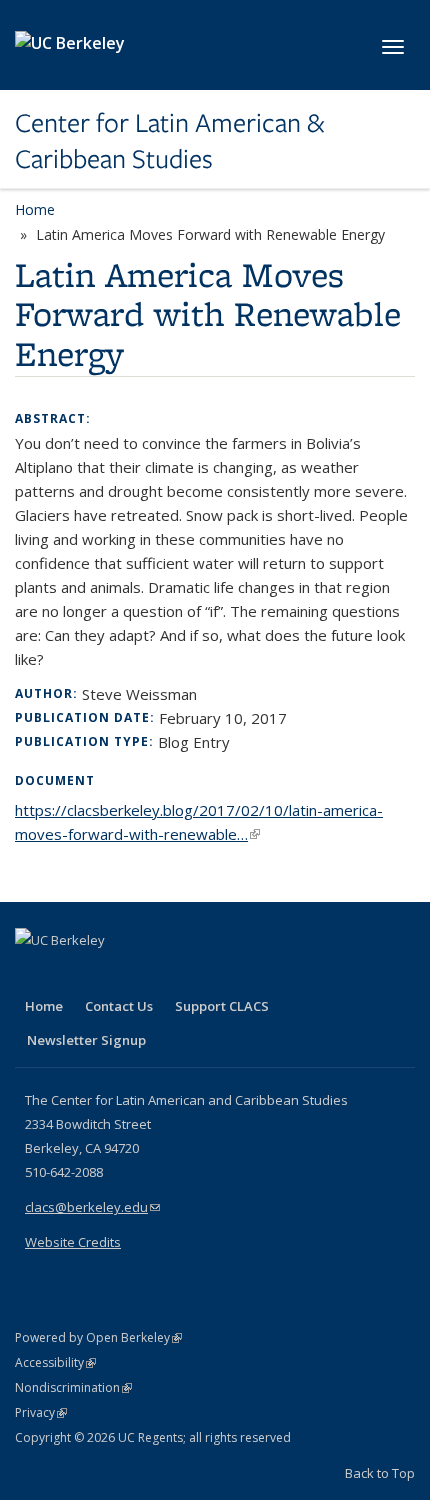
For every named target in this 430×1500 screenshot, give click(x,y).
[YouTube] (111, 974)
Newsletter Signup (86, 1040)
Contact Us (119, 1006)
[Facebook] (33, 974)
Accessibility (55, 1362)
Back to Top (380, 1473)
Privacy (41, 1412)
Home (35, 209)
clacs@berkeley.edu (92, 1207)
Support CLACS (222, 1006)
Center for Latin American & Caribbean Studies (169, 141)
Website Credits (73, 1242)
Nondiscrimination (73, 1387)
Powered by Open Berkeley (98, 1337)
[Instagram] (150, 974)
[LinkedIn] (72, 974)
